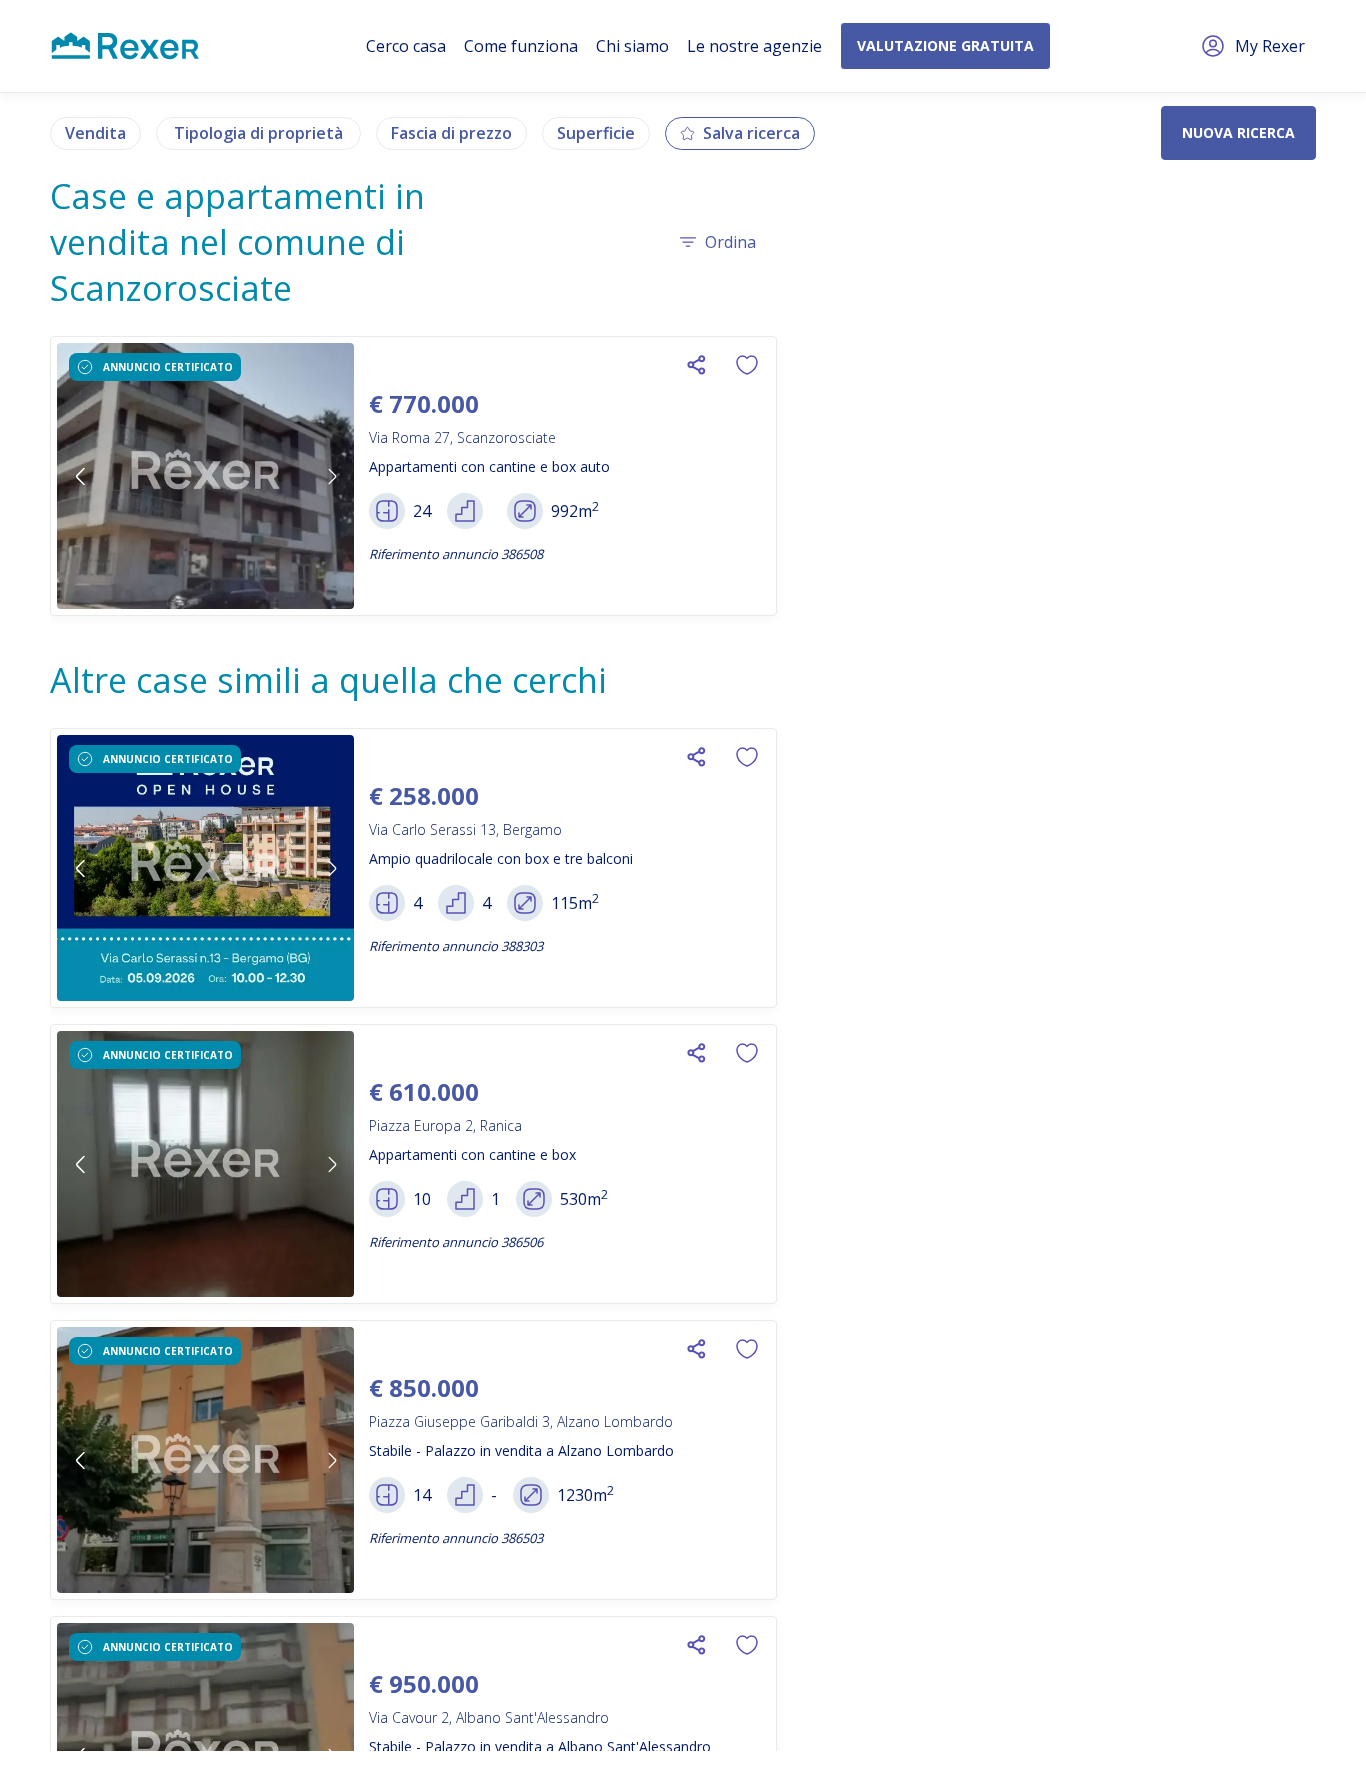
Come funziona (521, 46)
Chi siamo (632, 46)
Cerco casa (406, 46)
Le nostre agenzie (754, 46)
